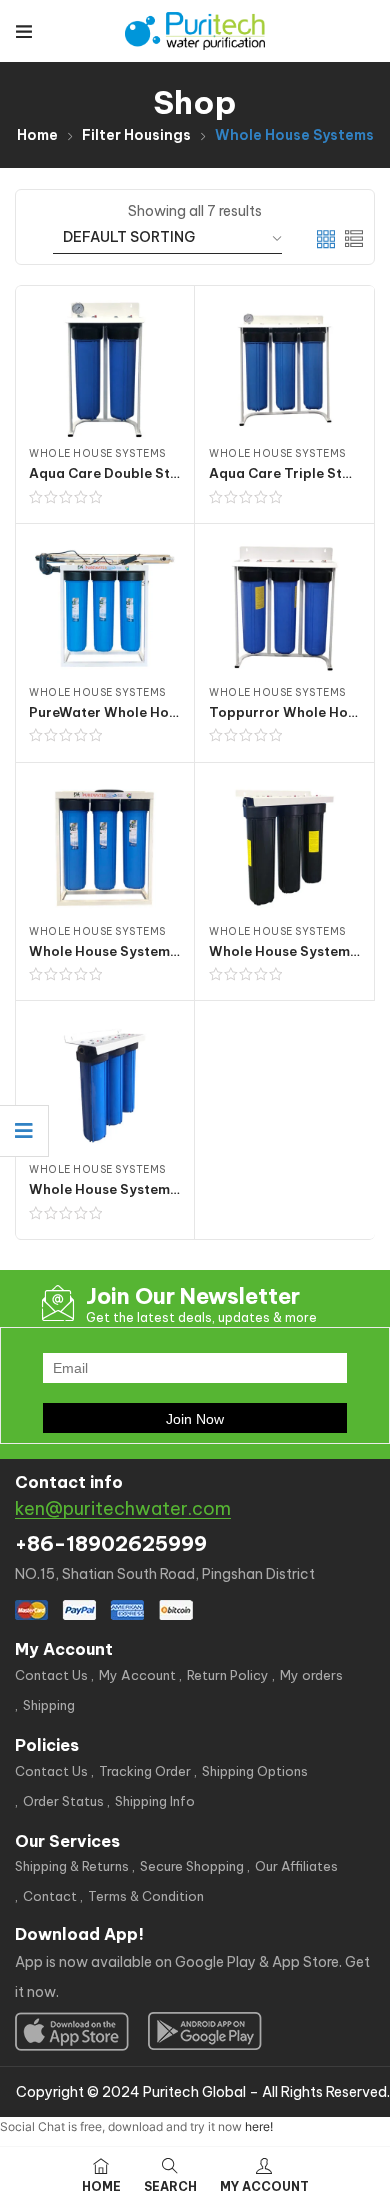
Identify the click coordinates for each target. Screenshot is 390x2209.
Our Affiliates (296, 1866)
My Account (137, 1675)
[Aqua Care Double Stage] (104, 369)
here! (259, 2126)
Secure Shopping (192, 1866)
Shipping (49, 1705)
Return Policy (228, 1675)
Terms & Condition (146, 1896)
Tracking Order (145, 1771)
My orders (311, 1675)
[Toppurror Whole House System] (284, 608)
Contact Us (51, 1675)
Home (37, 135)
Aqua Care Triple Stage (288, 473)
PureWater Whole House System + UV (154, 712)
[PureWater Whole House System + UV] (104, 608)
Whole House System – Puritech (136, 951)
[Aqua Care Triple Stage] (284, 369)
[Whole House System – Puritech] (104, 847)
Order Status (63, 1801)
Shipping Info (155, 1801)
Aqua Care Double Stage (112, 473)
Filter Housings (136, 135)
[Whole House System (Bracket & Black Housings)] (284, 847)
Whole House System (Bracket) (133, 1189)
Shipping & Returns (72, 1866)
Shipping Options (255, 1771)
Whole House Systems (97, 453)
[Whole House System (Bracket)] (104, 1085)
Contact (50, 1896)
